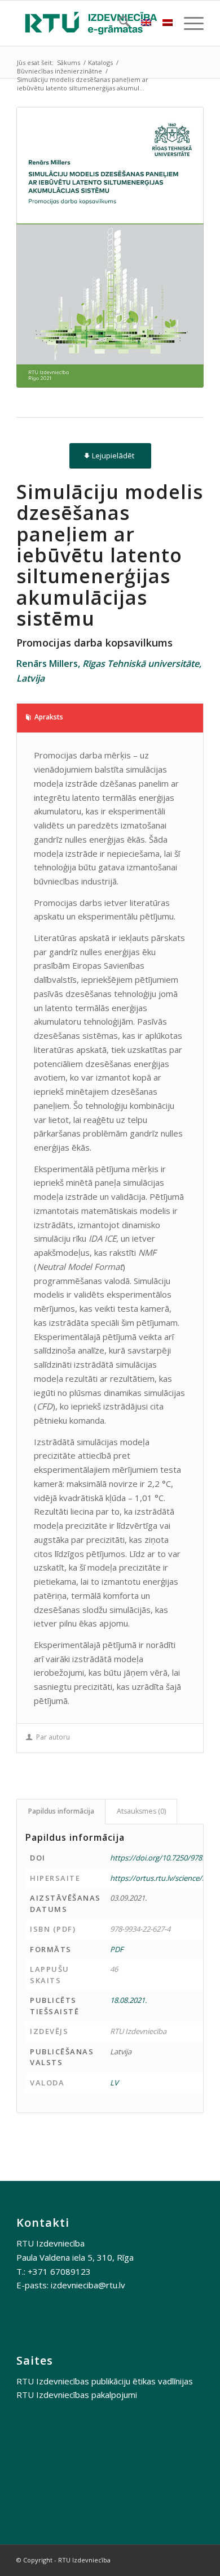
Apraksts (49, 717)
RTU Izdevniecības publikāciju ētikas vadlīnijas (105, 2381)
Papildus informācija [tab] (61, 1811)
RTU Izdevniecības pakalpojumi (77, 2395)
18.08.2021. (128, 2000)
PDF (117, 1949)
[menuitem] (119, 23)
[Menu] (188, 23)
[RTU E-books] (91, 23)
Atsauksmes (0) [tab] (141, 1811)
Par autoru (53, 1737)
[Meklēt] (119, 23)
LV (114, 2083)
